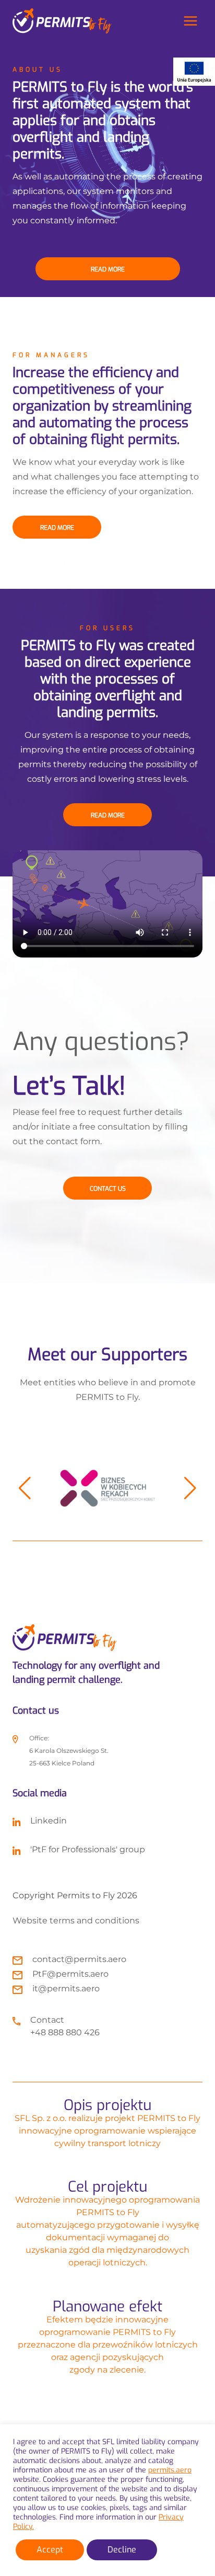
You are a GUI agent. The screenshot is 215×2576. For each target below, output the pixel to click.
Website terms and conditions (76, 1920)
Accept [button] (50, 2550)
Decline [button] (122, 2550)
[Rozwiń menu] (190, 21)
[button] (25, 1488)
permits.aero (170, 2470)
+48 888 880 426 (65, 2032)
